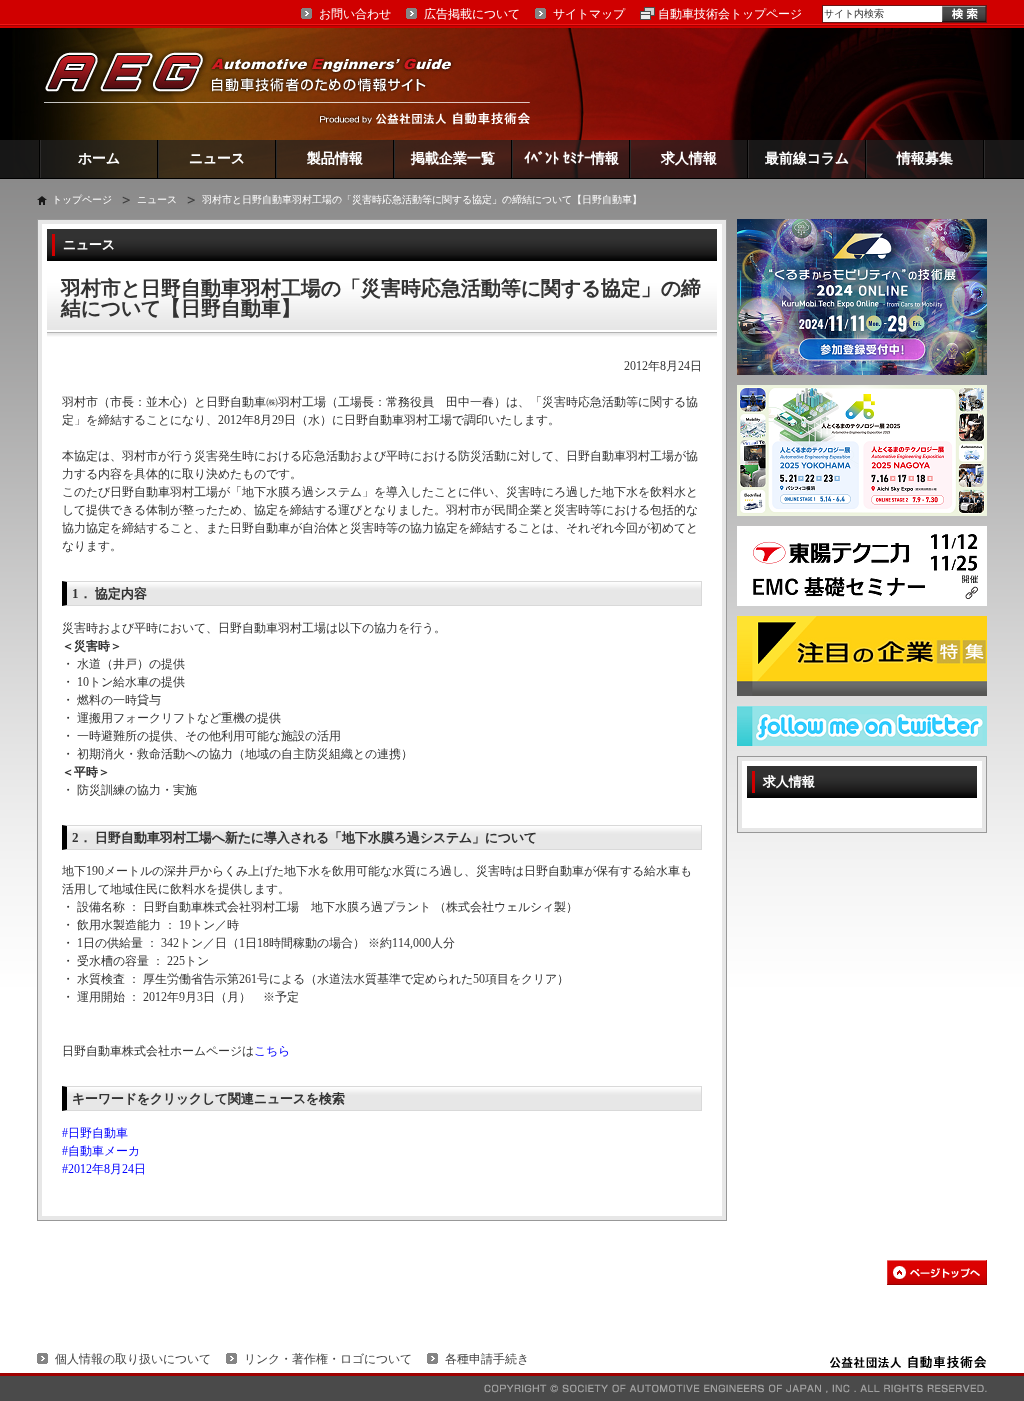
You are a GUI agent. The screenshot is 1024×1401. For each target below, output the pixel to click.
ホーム (99, 158)
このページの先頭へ (937, 1272)
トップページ (82, 199)
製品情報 (335, 158)
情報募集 (925, 158)
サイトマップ (589, 14)
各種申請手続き (487, 1359)
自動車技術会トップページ (730, 14)
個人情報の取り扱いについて (133, 1359)
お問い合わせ (355, 14)
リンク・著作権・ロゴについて (328, 1359)
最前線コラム (807, 158)
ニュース (217, 158)
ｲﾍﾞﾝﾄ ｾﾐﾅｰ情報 (571, 158)
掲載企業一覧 (453, 158)
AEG (261, 83)
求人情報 (689, 158)
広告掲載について (472, 14)
